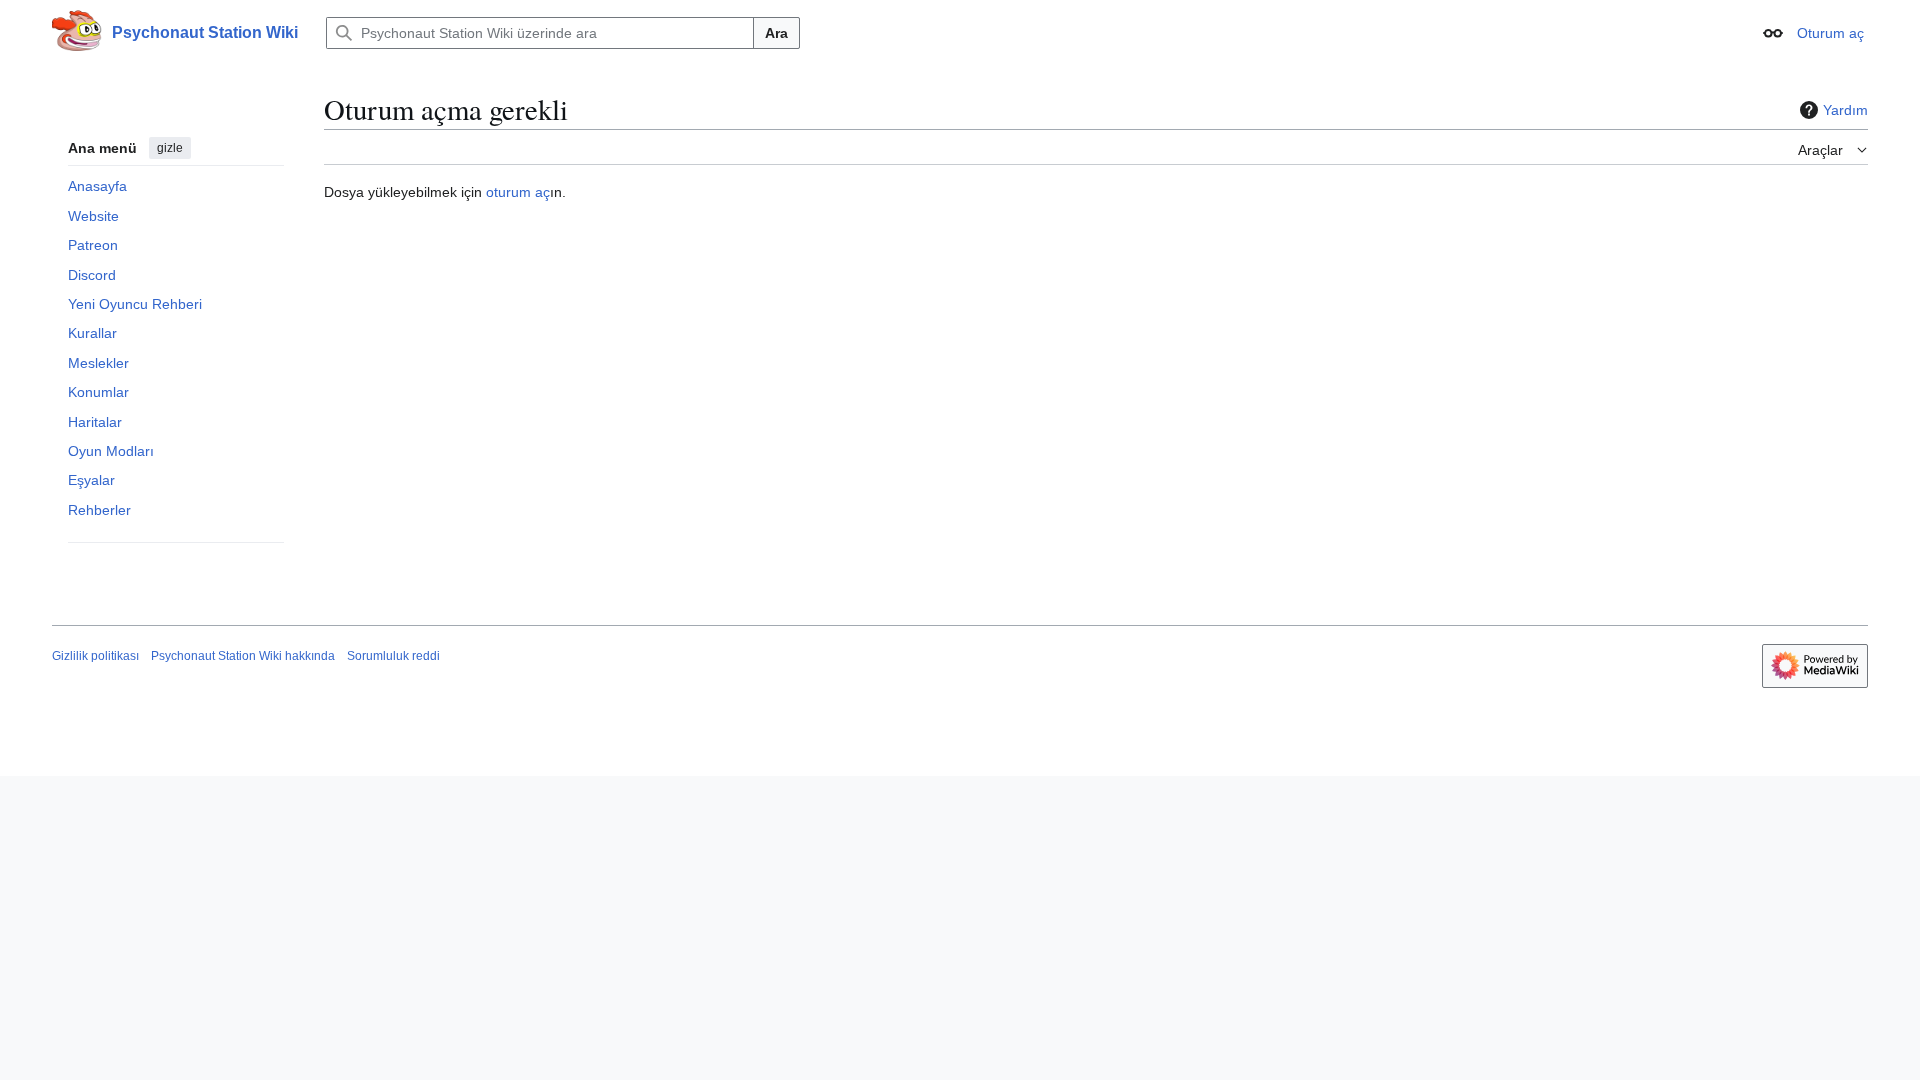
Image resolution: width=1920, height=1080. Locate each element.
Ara (776, 33)
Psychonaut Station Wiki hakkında (243, 656)
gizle (170, 148)
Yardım (1845, 110)
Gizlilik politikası (95, 656)
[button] (1773, 33)
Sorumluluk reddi (393, 656)
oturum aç (518, 192)
